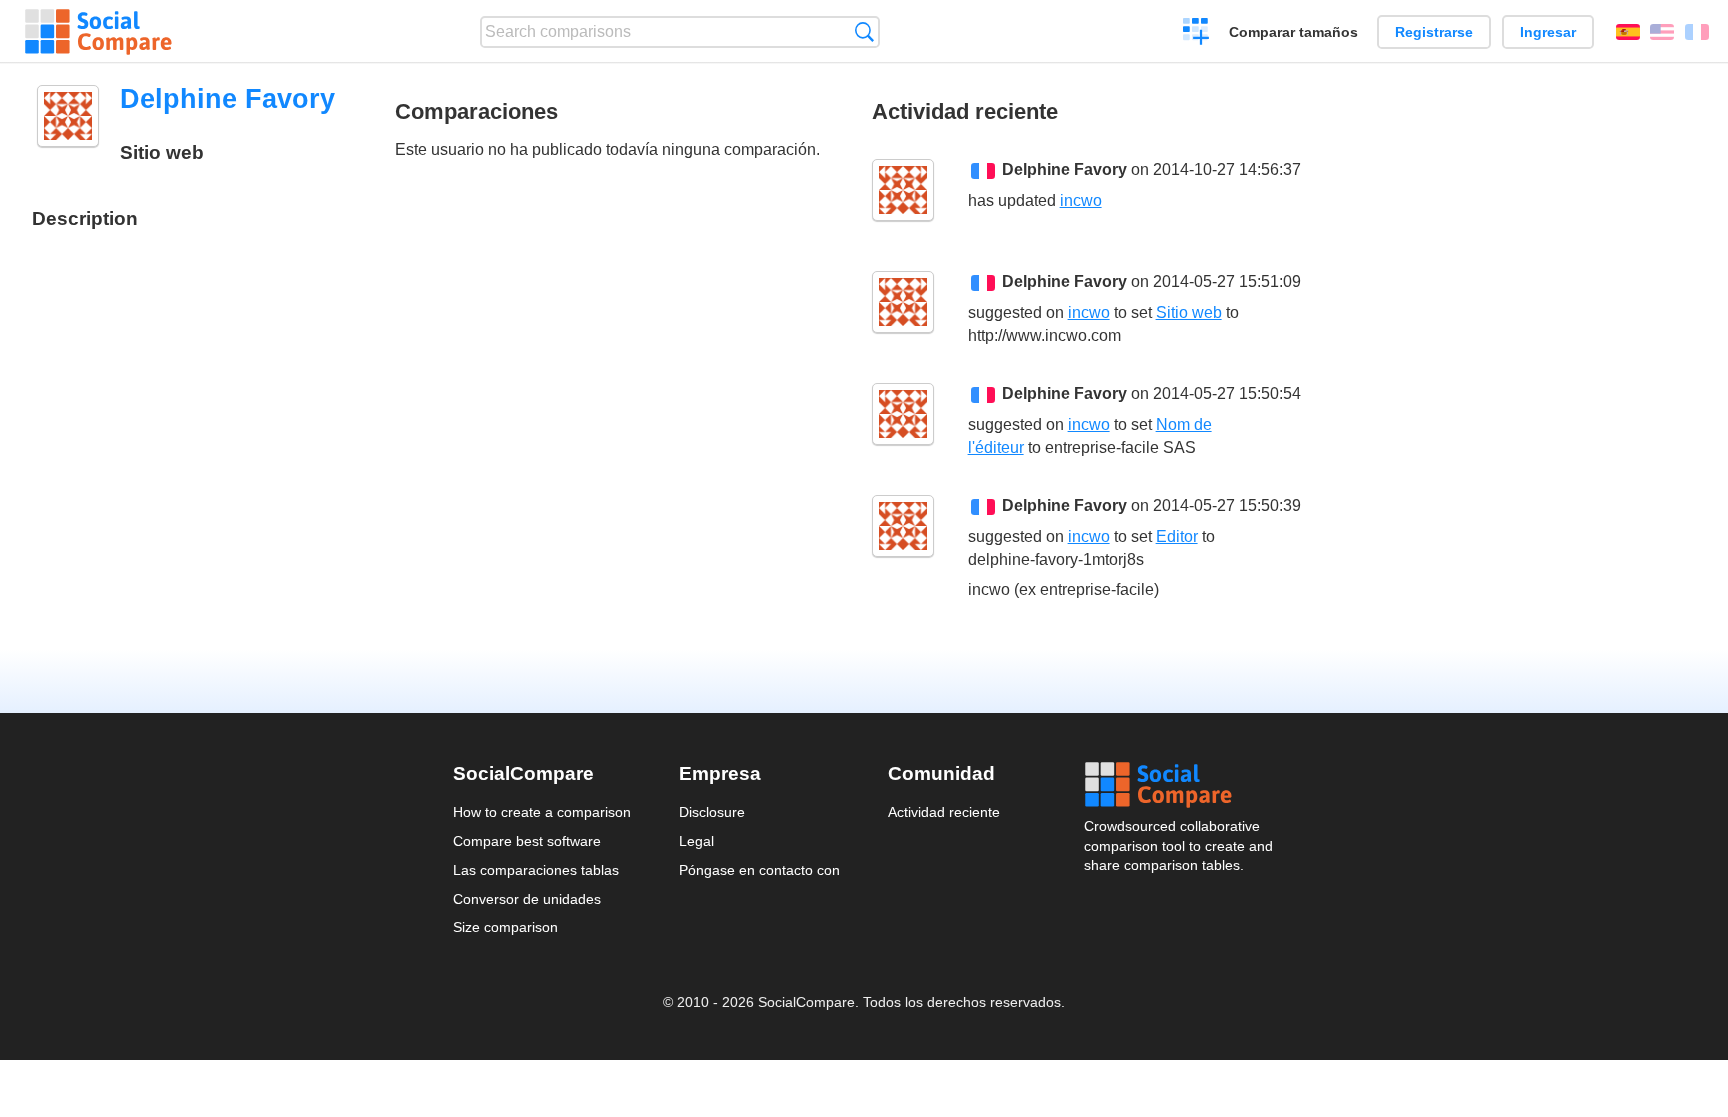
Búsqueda (864, 31)
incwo (1081, 200)
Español (1628, 32)
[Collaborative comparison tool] (98, 32)
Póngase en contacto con (759, 870)
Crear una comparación (1196, 34)
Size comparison (505, 927)
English (1662, 32)
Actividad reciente (944, 812)
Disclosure (712, 812)
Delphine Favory (1064, 169)
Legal (696, 841)
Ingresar (1548, 32)
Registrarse (1434, 32)
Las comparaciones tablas (536, 870)
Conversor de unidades (527, 899)
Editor (1177, 536)
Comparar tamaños (1293, 32)
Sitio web (1189, 312)
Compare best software (527, 841)
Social (1180, 785)
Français (1697, 32)
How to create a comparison (542, 812)
